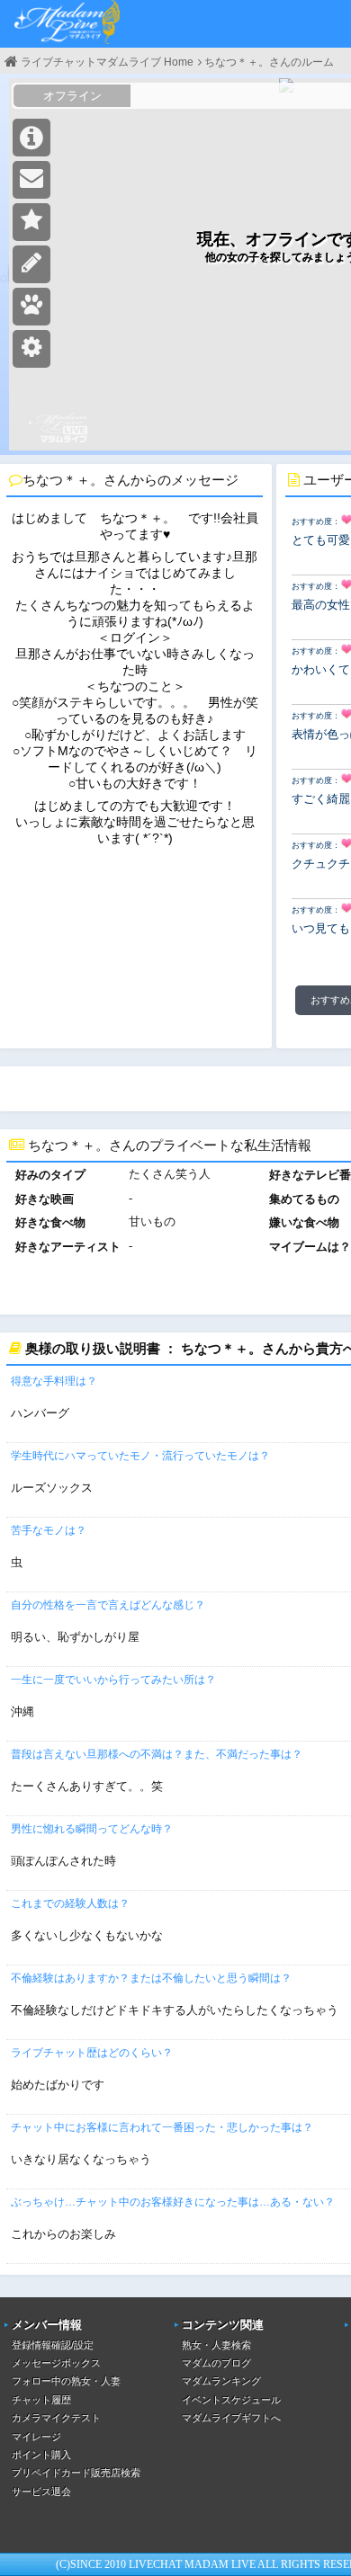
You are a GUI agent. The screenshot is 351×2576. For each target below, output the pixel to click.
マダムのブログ (216, 2363)
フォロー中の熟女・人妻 (66, 2381)
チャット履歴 (41, 2400)
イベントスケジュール (231, 2400)
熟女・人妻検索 (216, 2345)
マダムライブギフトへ (231, 2418)
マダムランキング (221, 2381)
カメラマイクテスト (56, 2418)
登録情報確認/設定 (53, 2345)
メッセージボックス (56, 2363)
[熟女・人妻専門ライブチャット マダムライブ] (67, 24)
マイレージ (36, 2437)
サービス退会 (41, 2491)
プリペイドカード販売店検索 (76, 2473)
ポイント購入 (41, 2455)
